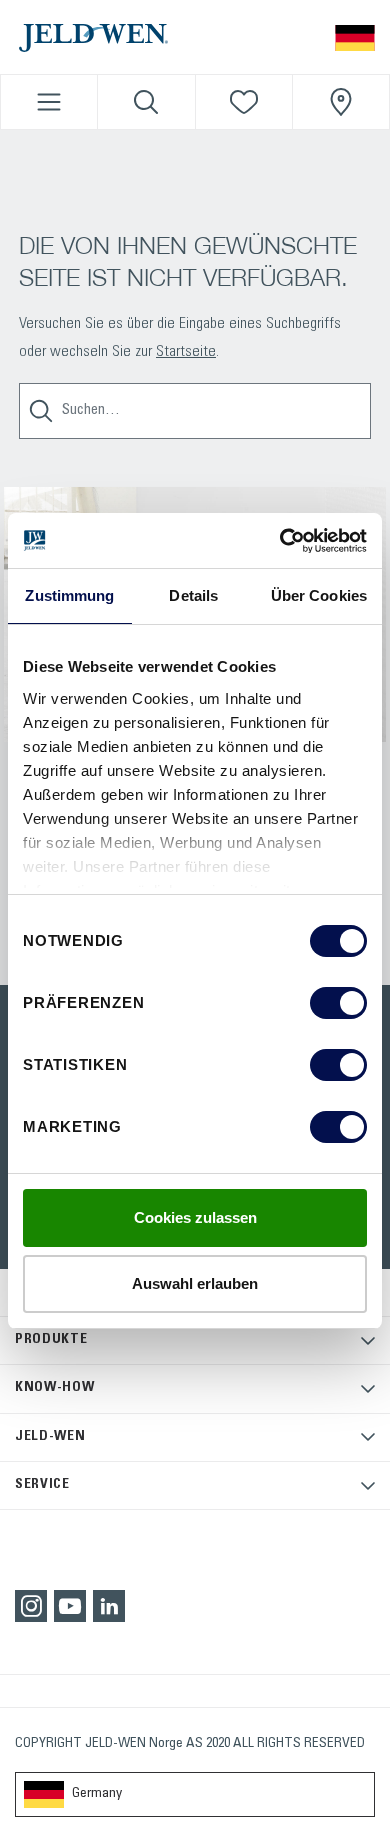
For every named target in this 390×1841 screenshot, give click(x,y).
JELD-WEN (50, 1437)
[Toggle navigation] (49, 102)
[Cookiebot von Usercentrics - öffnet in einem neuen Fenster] (280, 541)
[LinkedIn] (109, 1606)
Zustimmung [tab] (69, 595)
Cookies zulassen (195, 1217)
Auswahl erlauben (195, 1283)
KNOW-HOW (55, 1388)
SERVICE (42, 1485)
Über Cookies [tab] (319, 595)
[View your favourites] (244, 102)
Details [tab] (193, 595)
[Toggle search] (146, 102)
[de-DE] (355, 36)
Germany (97, 1794)
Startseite (186, 352)
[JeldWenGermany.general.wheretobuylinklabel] (341, 102)
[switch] (338, 1003)
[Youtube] (70, 1606)
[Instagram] (31, 1606)
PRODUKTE (51, 1340)
